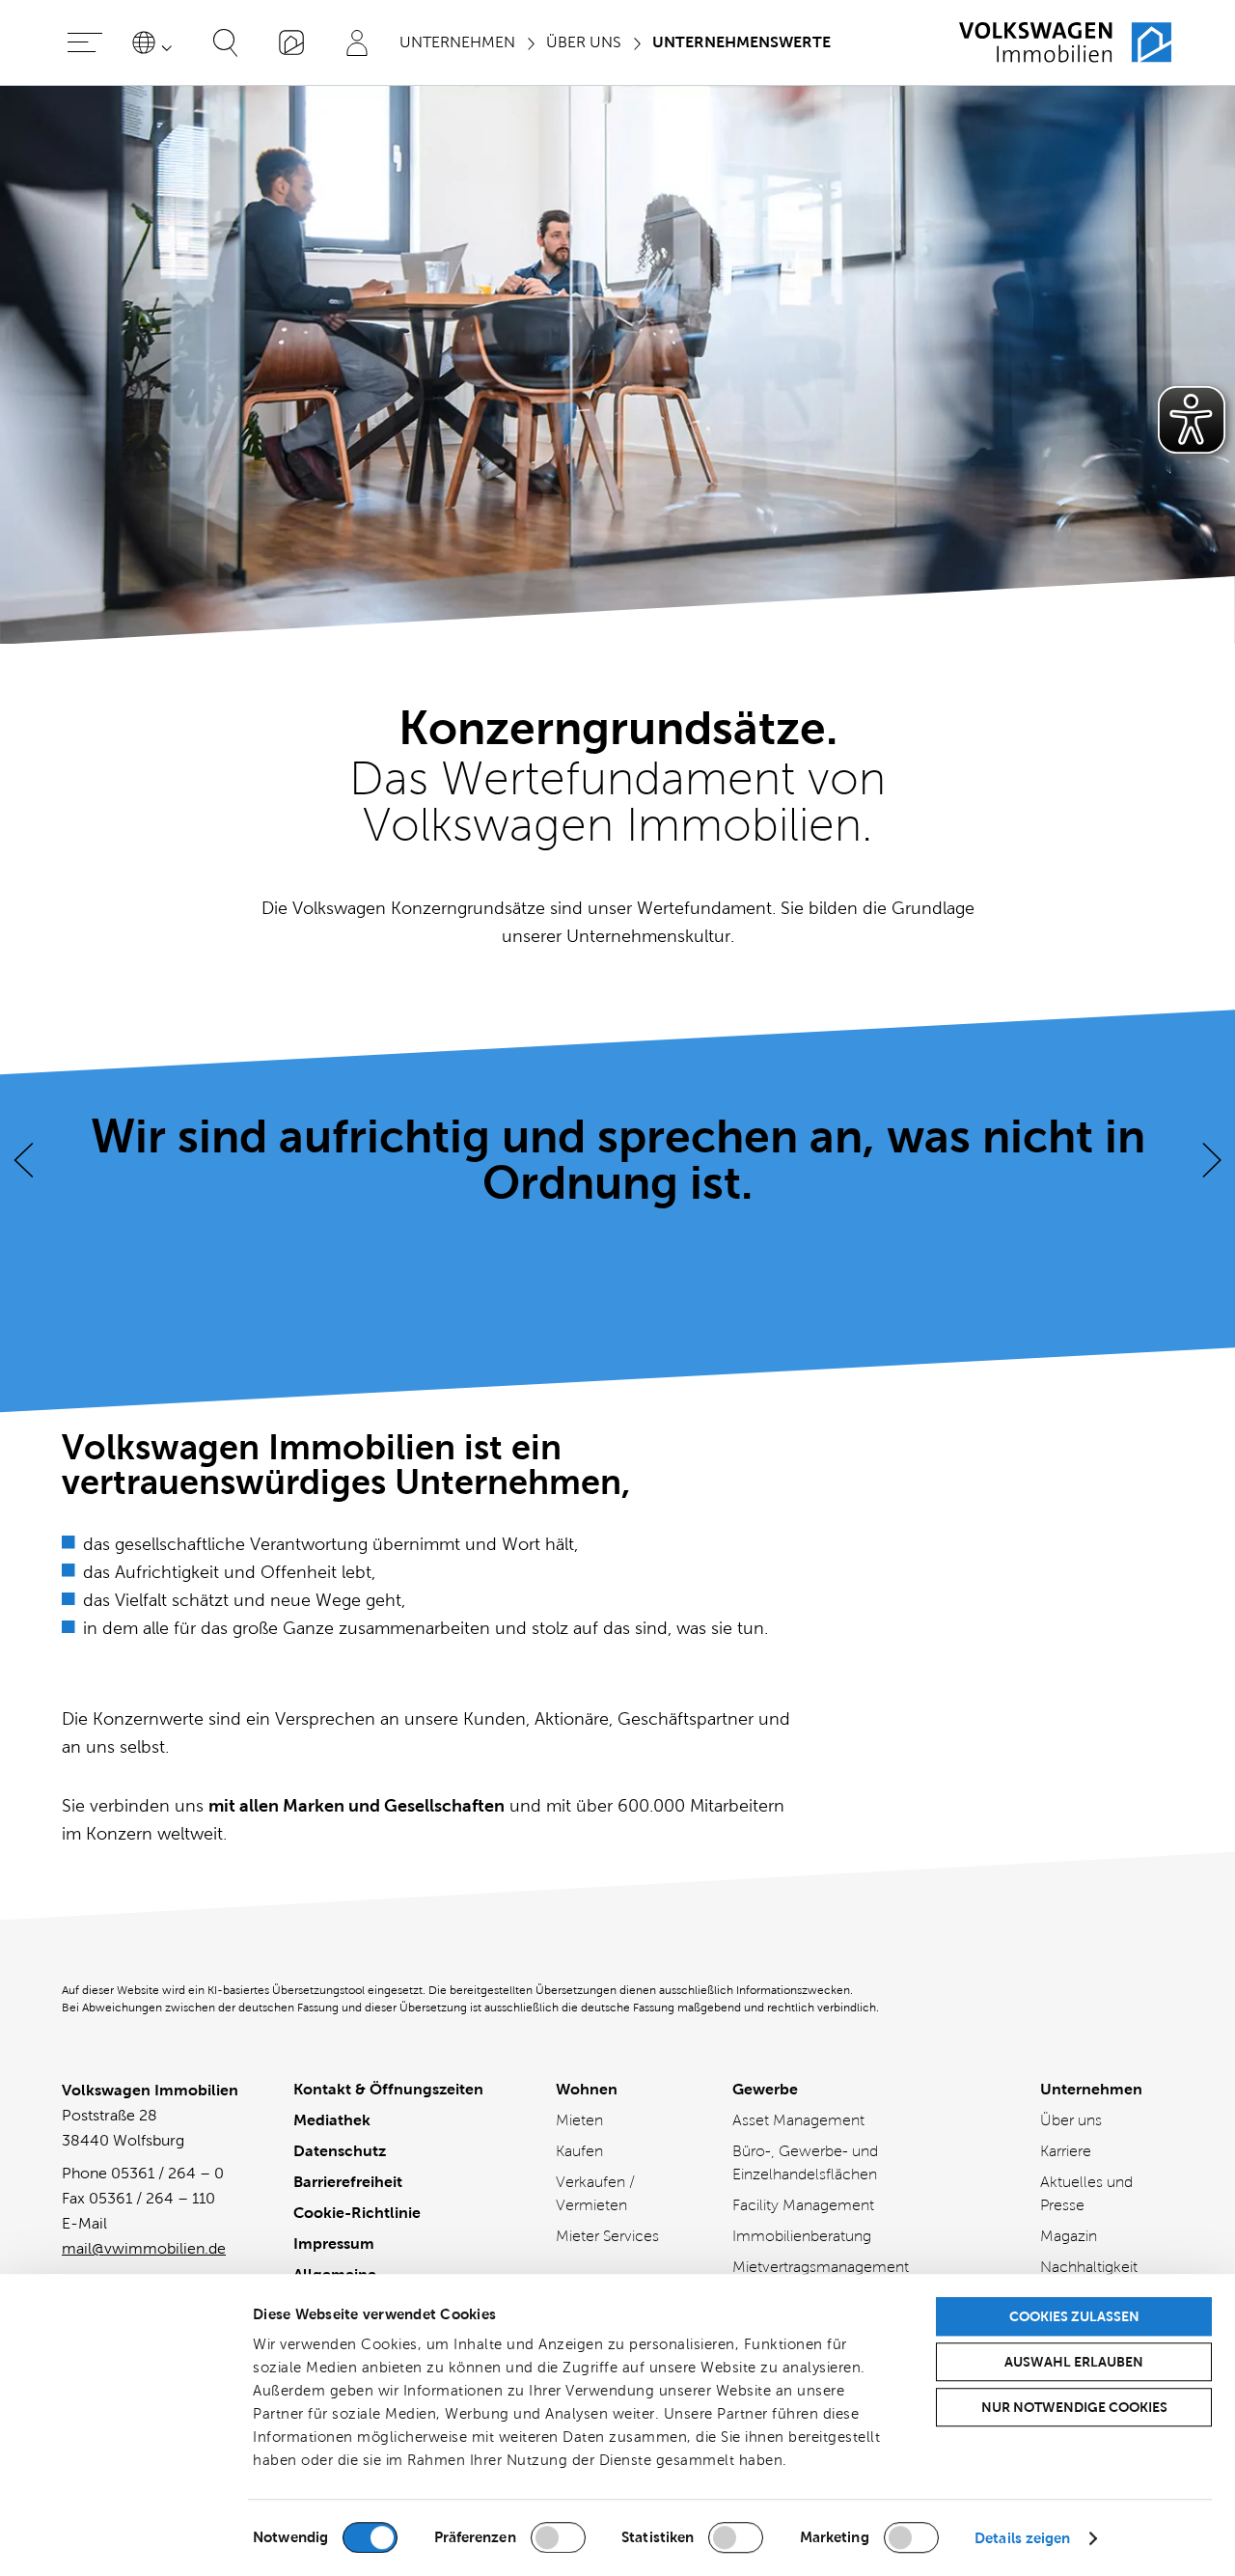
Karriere (1066, 2151)
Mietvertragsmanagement (821, 2267)
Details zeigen (1022, 2538)
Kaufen (579, 2151)
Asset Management (798, 2120)
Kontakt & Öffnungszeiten (388, 2089)
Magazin (1069, 2236)
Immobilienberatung (802, 2236)
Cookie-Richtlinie (357, 2213)
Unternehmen (1091, 2089)
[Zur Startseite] (1065, 42)
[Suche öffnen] (226, 42)
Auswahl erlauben (1074, 2362)
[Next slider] (1212, 1160)
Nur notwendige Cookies (1074, 2407)
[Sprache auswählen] (155, 42)
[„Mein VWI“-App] (291, 42)
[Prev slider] (23, 1160)
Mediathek (332, 2120)
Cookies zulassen (1074, 2316)
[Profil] (357, 42)
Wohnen (587, 2089)
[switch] (558, 2537)
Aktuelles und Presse (1086, 2193)
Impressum (334, 2244)
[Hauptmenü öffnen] (85, 42)
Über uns (1071, 2120)
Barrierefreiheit (348, 2182)
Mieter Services (607, 2236)
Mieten (579, 2120)
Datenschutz (340, 2151)
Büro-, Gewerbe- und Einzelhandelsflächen (805, 2162)
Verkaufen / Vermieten (595, 2193)
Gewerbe (765, 2089)
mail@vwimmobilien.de (144, 2248)
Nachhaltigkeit (1089, 2267)
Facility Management (803, 2205)
